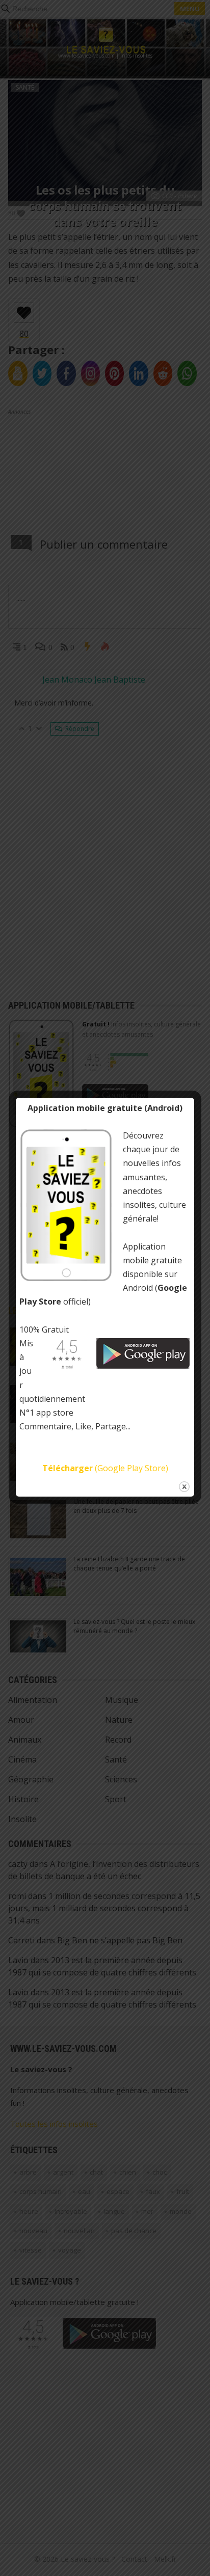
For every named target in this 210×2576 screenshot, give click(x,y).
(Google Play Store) (105, 1468)
